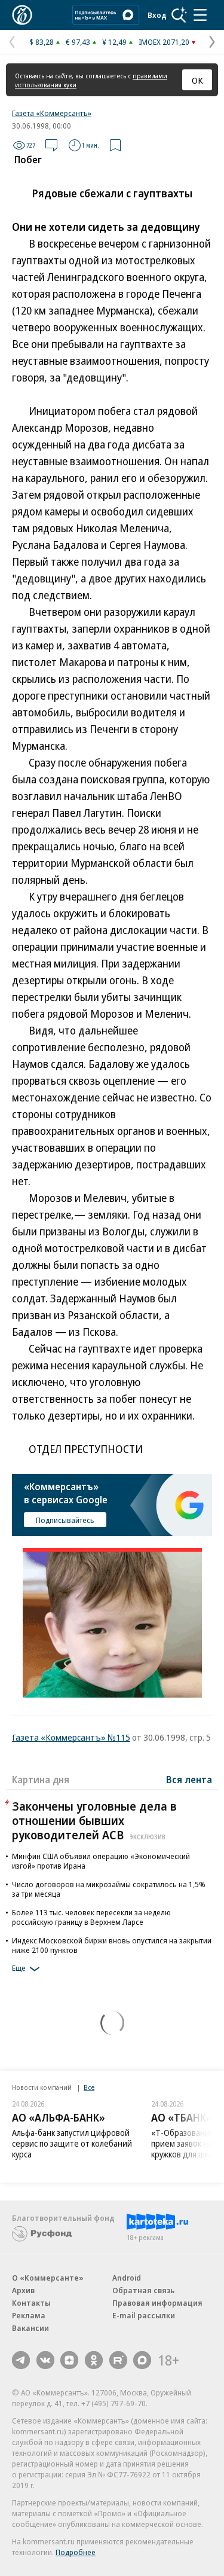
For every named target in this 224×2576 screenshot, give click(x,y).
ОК (197, 80)
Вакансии (30, 2328)
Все (89, 2087)
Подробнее (76, 2552)
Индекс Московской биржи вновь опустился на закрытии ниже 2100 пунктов (112, 1945)
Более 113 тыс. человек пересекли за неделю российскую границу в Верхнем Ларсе (91, 1917)
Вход (157, 15)
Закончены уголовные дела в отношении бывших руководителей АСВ (94, 1820)
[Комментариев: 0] (51, 145)
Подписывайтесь (65, 1520)
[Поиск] (179, 15)
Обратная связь (143, 2290)
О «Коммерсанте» (48, 2278)
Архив (23, 2290)
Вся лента (189, 1780)
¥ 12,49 (114, 42)
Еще (19, 1968)
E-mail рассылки (144, 2315)
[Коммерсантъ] (22, 15)
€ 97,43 (78, 42)
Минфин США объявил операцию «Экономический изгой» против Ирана (101, 1861)
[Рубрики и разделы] (200, 15)
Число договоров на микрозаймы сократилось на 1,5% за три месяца (109, 1889)
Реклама (29, 2315)
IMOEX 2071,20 (164, 42)
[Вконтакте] (45, 2360)
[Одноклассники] (94, 2360)
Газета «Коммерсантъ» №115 (71, 1737)
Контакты (31, 2303)
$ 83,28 (42, 42)
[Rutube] (118, 2360)
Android (127, 2278)
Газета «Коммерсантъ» (52, 113)
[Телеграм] (21, 2360)
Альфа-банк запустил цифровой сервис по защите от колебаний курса (72, 2143)
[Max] (142, 2360)
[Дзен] (69, 2360)
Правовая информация (157, 2303)
